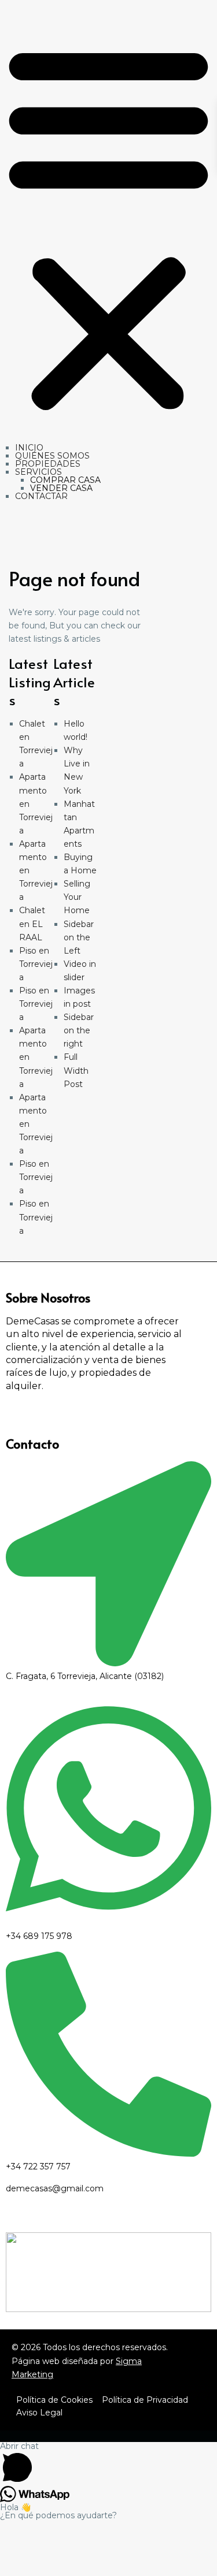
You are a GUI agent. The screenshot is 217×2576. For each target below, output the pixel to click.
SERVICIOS (38, 472)
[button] (108, 226)
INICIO (29, 448)
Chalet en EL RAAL (32, 924)
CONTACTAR (41, 496)
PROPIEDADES (48, 464)
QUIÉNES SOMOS (52, 456)
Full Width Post (76, 1070)
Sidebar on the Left (79, 937)
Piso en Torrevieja (36, 964)
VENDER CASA (61, 488)
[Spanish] (22, 545)
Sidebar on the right (79, 1030)
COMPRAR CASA (65, 480)
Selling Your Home (77, 897)
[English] (13, 2071)
